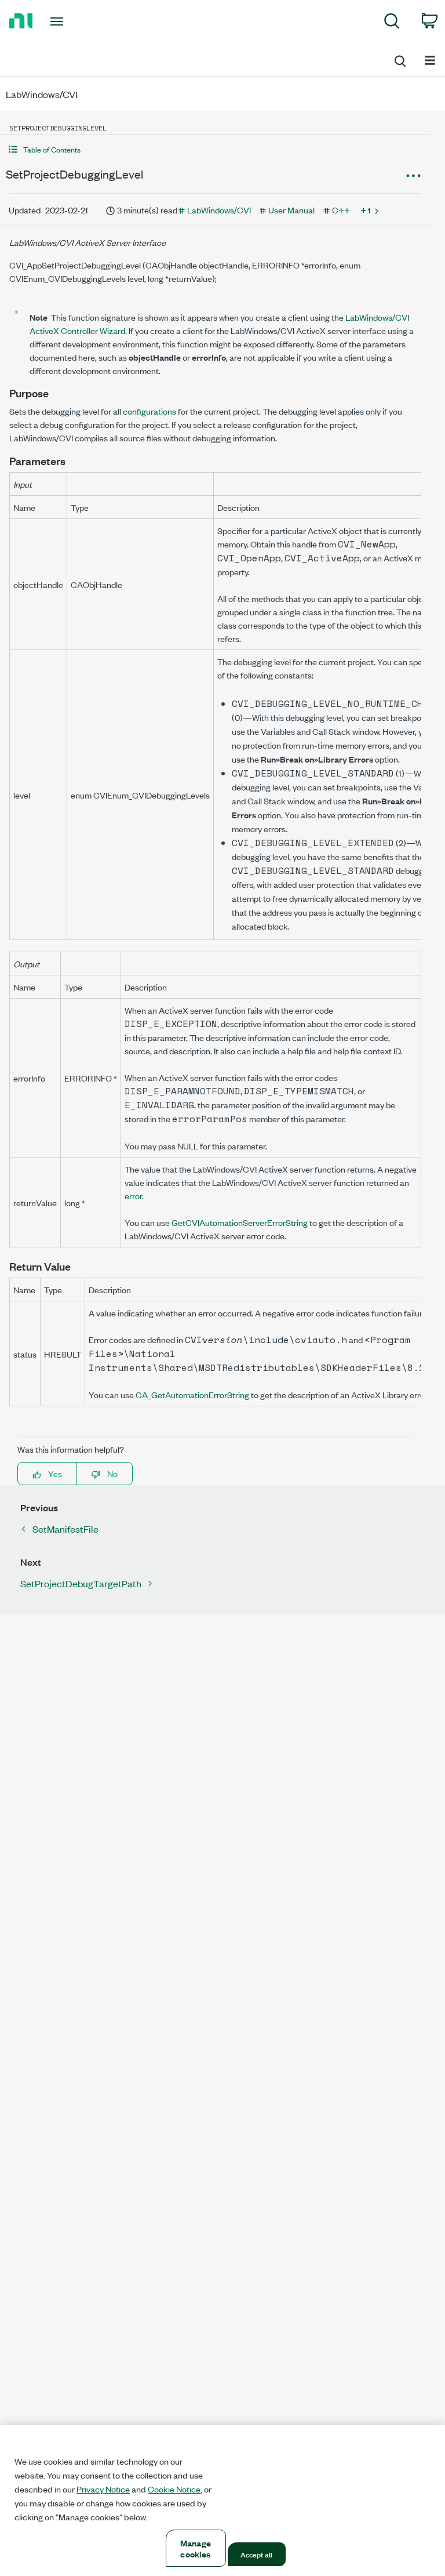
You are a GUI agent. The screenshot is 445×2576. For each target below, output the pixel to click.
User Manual (291, 210)
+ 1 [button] (366, 210)
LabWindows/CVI (219, 210)
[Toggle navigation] (70, 21)
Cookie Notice (174, 2489)
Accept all (256, 2554)
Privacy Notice (103, 2489)
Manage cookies (196, 2548)
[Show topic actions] (413, 176)
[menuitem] (392, 23)
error (133, 1196)
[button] (215, 149)
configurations (149, 411)
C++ (341, 210)
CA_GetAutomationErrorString (192, 1394)
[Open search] (399, 59)
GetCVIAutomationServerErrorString (240, 1222)
